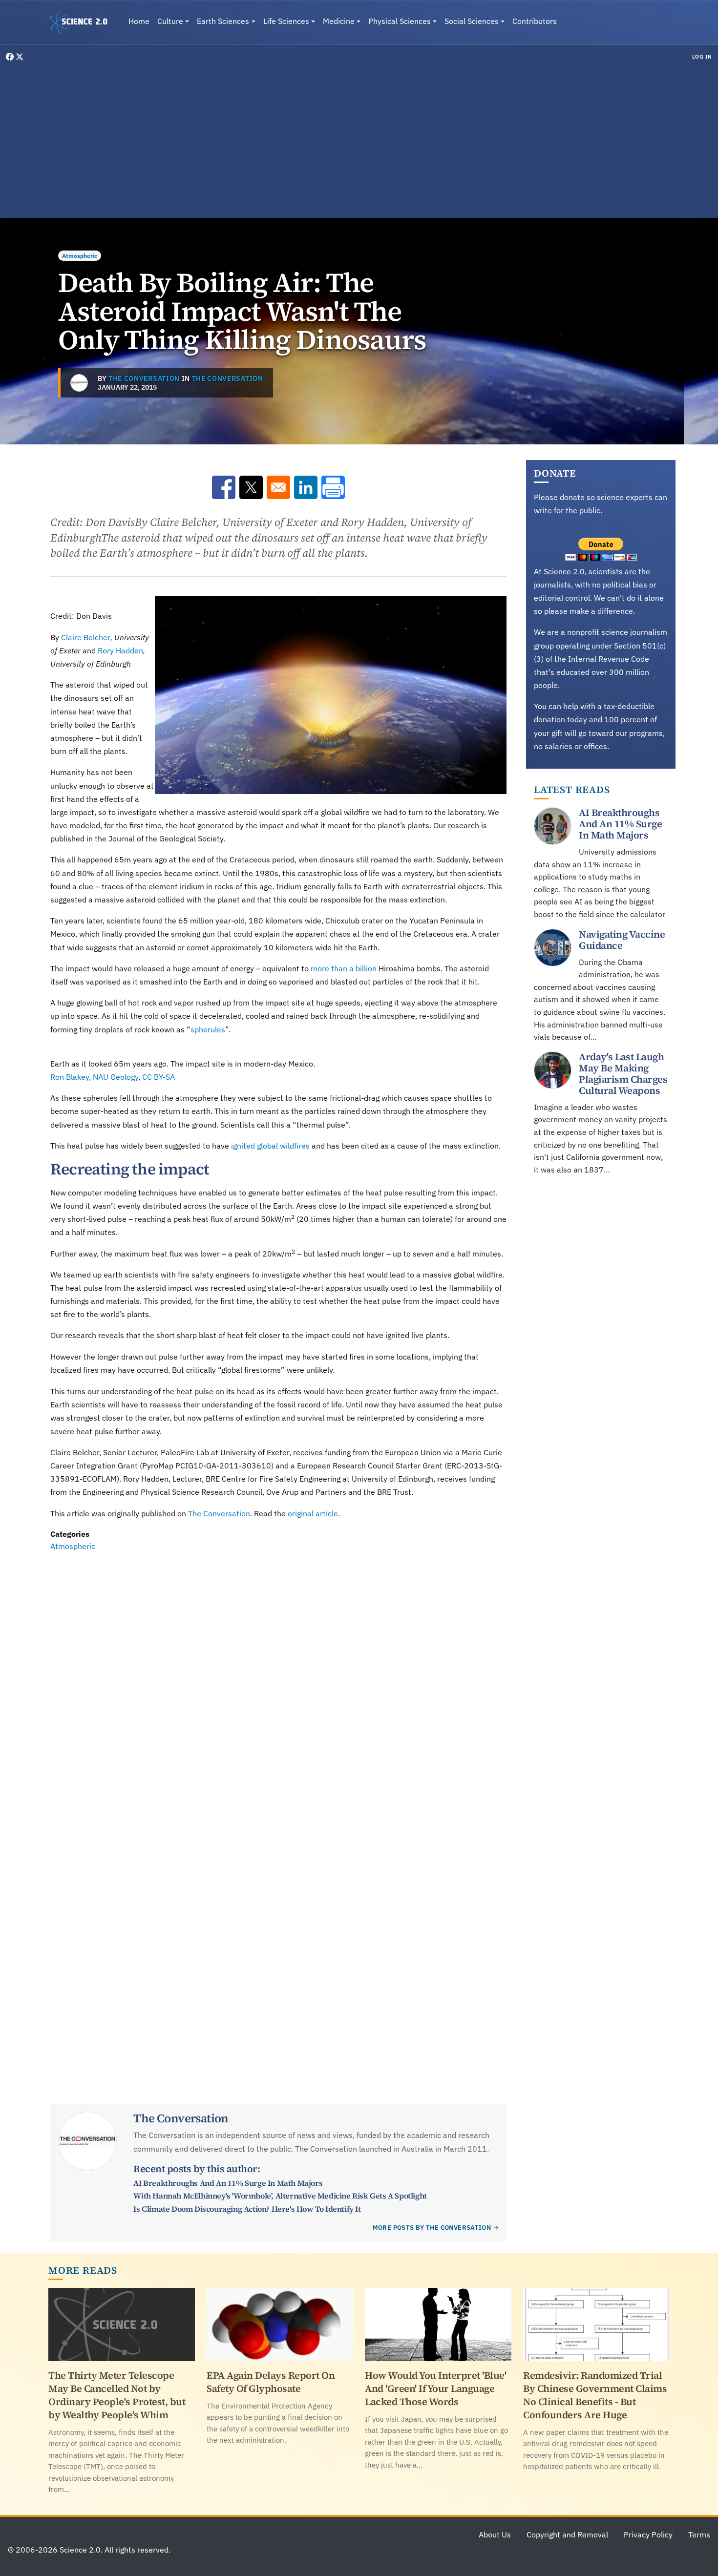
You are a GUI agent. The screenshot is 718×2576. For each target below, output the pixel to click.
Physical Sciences (400, 21)
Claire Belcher (86, 637)
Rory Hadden (120, 650)
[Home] (83, 22)
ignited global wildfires (270, 1146)
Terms (699, 2534)
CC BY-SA (158, 1077)
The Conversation (144, 378)
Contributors (535, 21)
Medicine (339, 21)
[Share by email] (278, 487)
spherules (208, 1029)
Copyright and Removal (567, 2534)
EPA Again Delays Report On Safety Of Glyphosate (271, 2382)
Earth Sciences (223, 21)
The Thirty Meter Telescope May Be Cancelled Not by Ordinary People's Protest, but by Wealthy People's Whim (117, 2395)
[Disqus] (278, 1688)
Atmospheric (80, 256)
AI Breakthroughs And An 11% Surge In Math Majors (228, 2183)
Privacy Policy (648, 2534)
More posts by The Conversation (432, 2228)
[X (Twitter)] (20, 57)
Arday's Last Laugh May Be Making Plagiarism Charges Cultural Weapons (623, 1074)
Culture (170, 21)
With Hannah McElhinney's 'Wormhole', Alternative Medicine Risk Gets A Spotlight (280, 2196)
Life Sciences (286, 21)
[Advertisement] (359, 139)
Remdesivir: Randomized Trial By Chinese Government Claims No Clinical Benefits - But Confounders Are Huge (595, 2395)
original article (313, 1513)
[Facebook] (11, 57)
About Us (495, 2534)
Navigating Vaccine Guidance (622, 940)
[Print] (333, 487)
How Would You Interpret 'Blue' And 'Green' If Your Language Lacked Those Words (435, 2388)
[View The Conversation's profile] (79, 383)
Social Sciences (472, 21)
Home (139, 21)
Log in (702, 57)
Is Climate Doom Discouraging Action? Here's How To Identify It (247, 2209)
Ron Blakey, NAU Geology (94, 1077)
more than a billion (344, 968)
